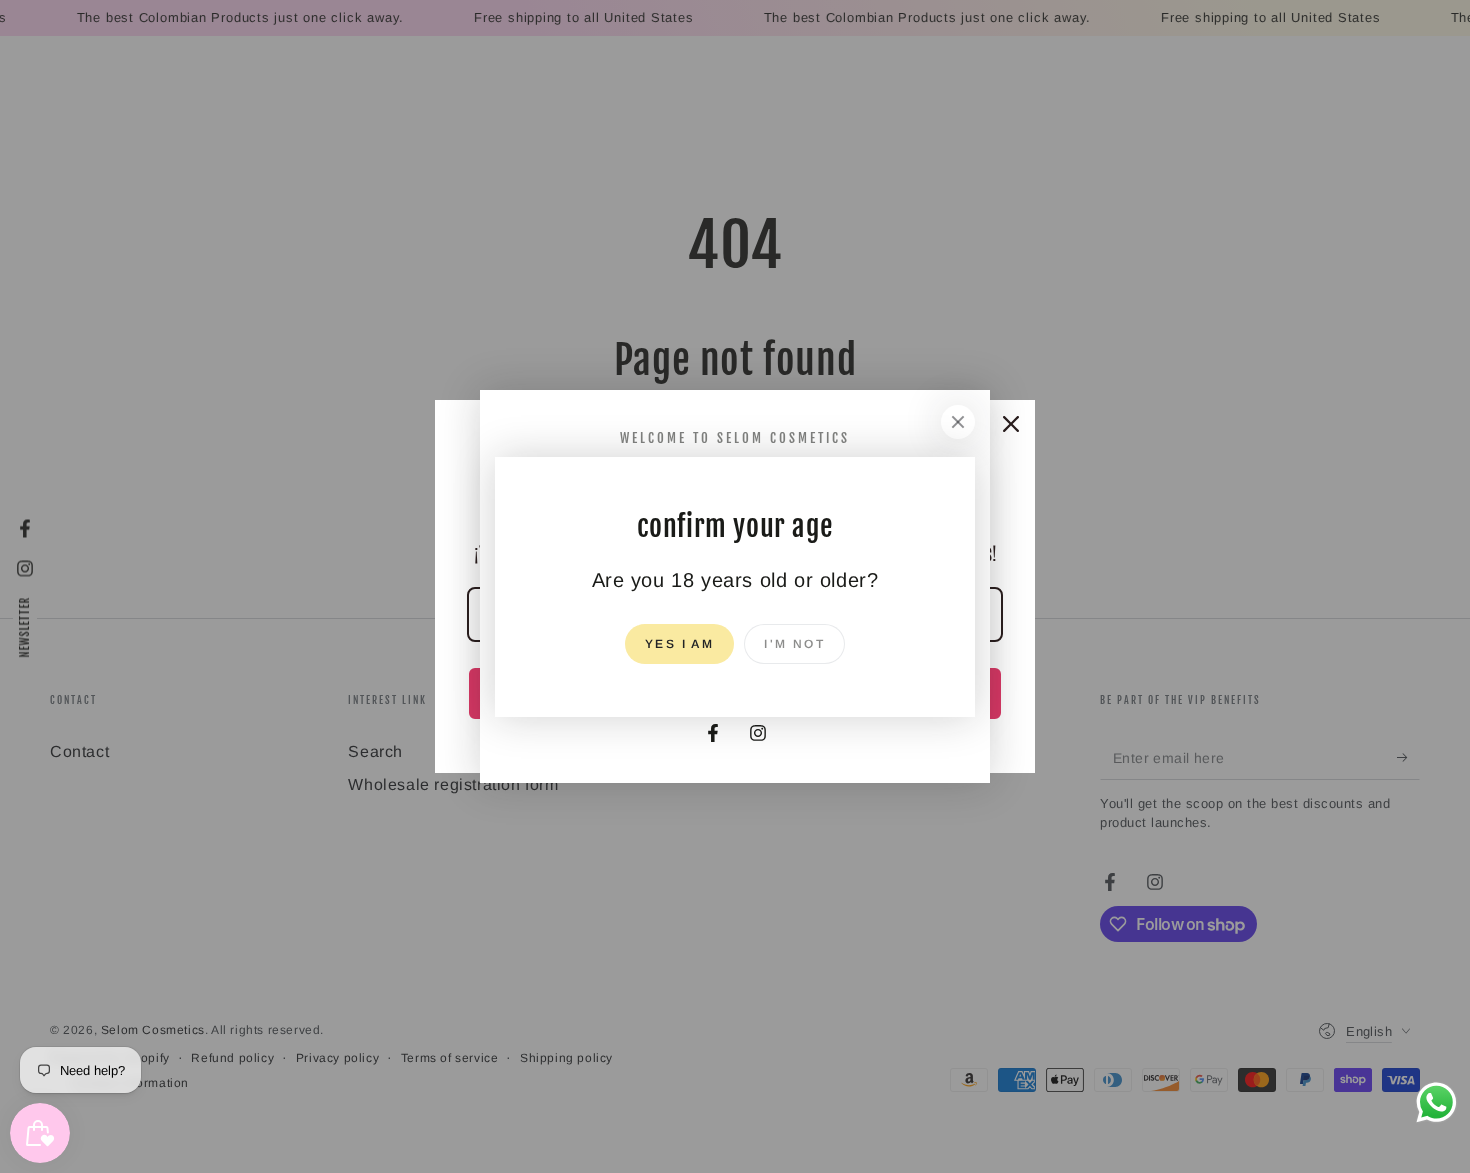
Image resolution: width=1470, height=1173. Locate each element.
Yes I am (679, 644)
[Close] (958, 422)
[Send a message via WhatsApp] (1436, 1102)
